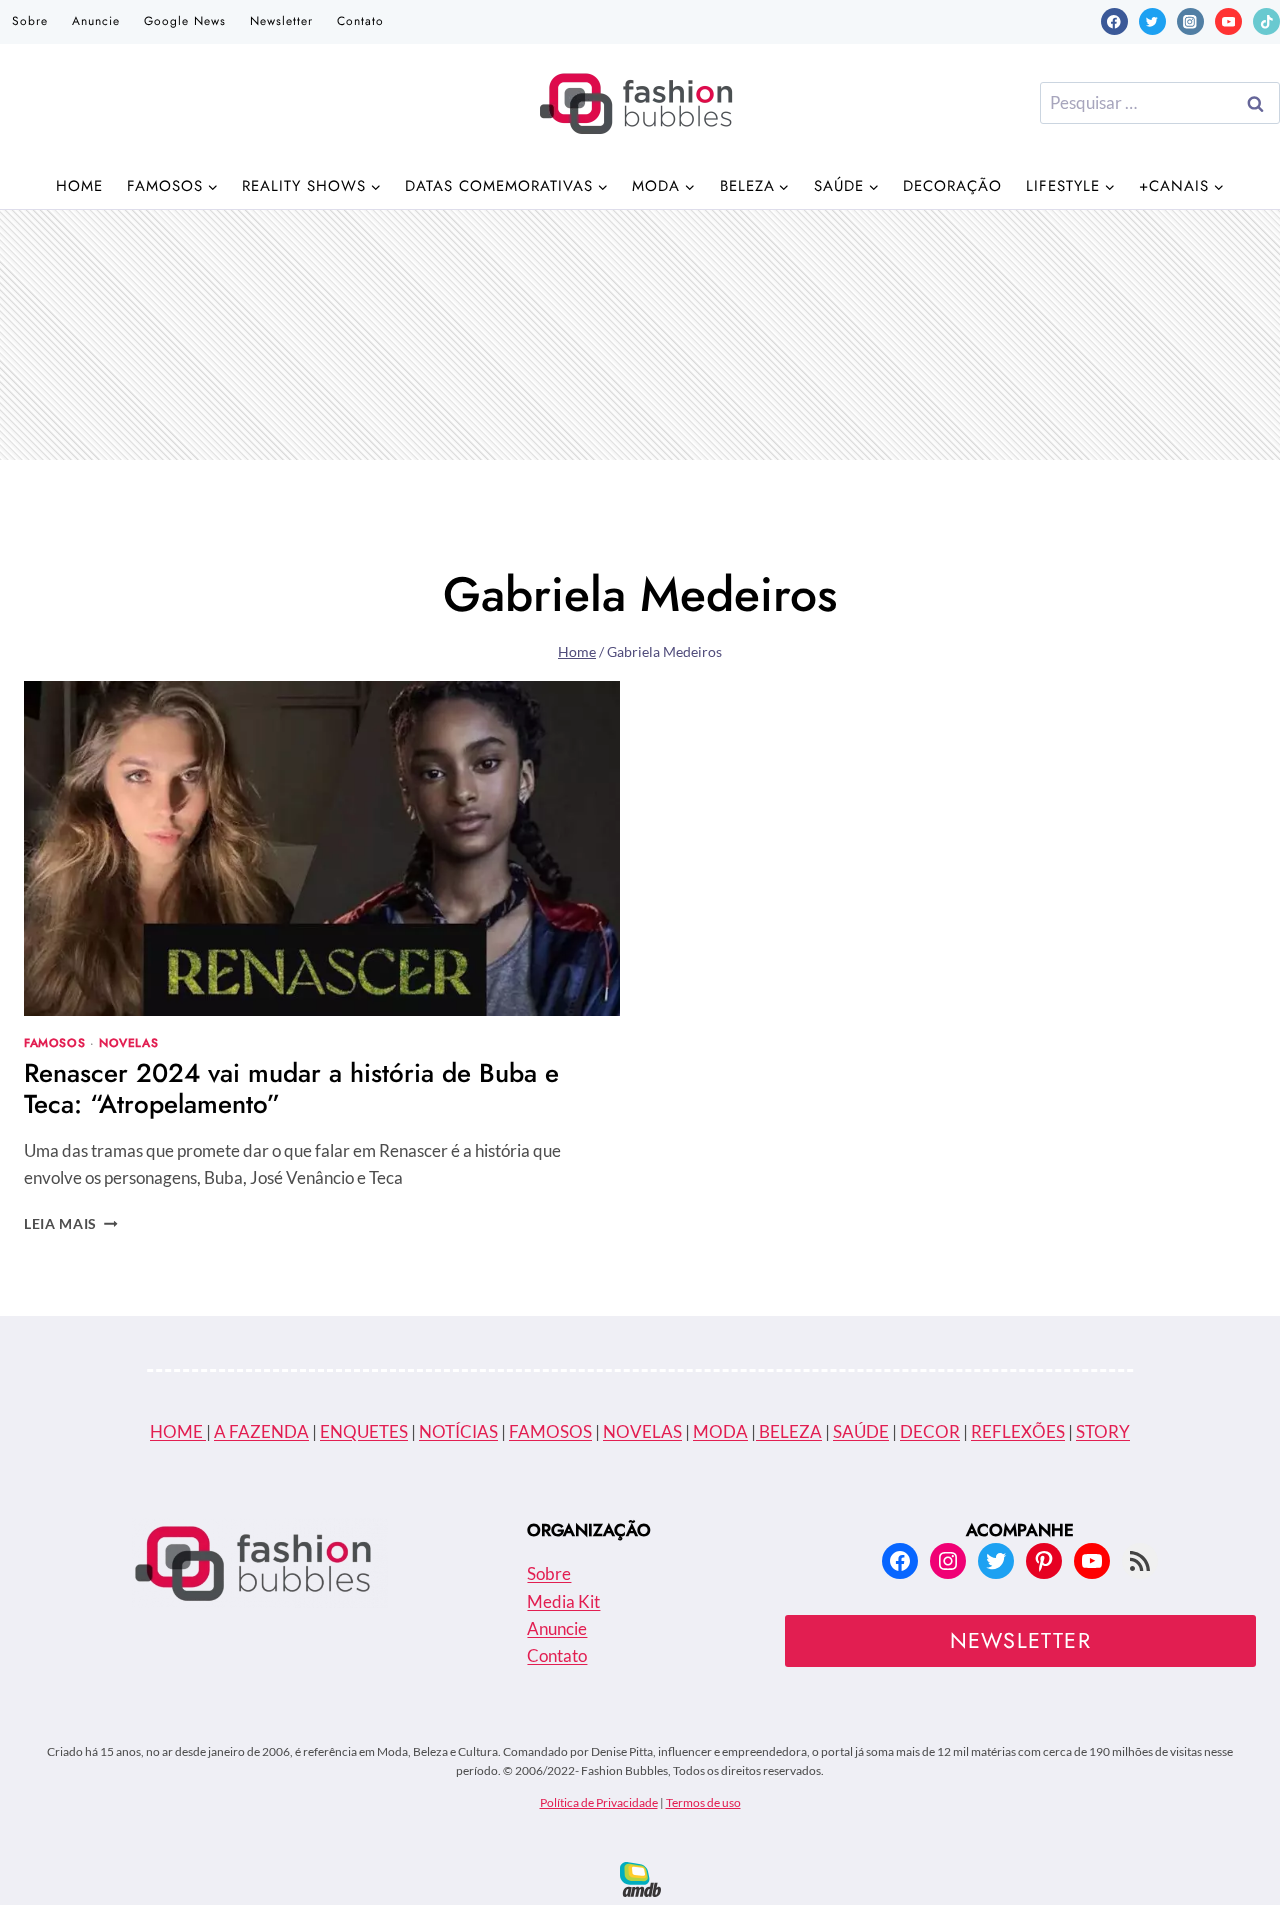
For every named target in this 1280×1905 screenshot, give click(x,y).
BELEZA (789, 1431)
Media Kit (563, 1601)
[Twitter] (1152, 21)
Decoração (952, 186)
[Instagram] (1190, 21)
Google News (185, 21)
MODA (720, 1431)
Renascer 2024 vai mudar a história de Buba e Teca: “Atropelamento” (291, 1088)
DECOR (930, 1431)
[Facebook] (1114, 21)
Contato (360, 21)
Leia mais (71, 1224)
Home (79, 186)
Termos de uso (703, 1802)
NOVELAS (642, 1431)
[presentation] (322, 848)
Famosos (54, 1042)
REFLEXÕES (1018, 1431)
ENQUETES (364, 1431)
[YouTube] (1228, 21)
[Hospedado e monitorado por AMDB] (640, 1879)
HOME (178, 1431)
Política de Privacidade (599, 1802)
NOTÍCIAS (458, 1431)
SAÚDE (861, 1431)
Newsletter (281, 21)
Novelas (128, 1042)
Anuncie (96, 21)
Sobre (30, 21)
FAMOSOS (550, 1431)
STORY (1103, 1431)
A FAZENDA (261, 1431)
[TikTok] (1266, 21)
